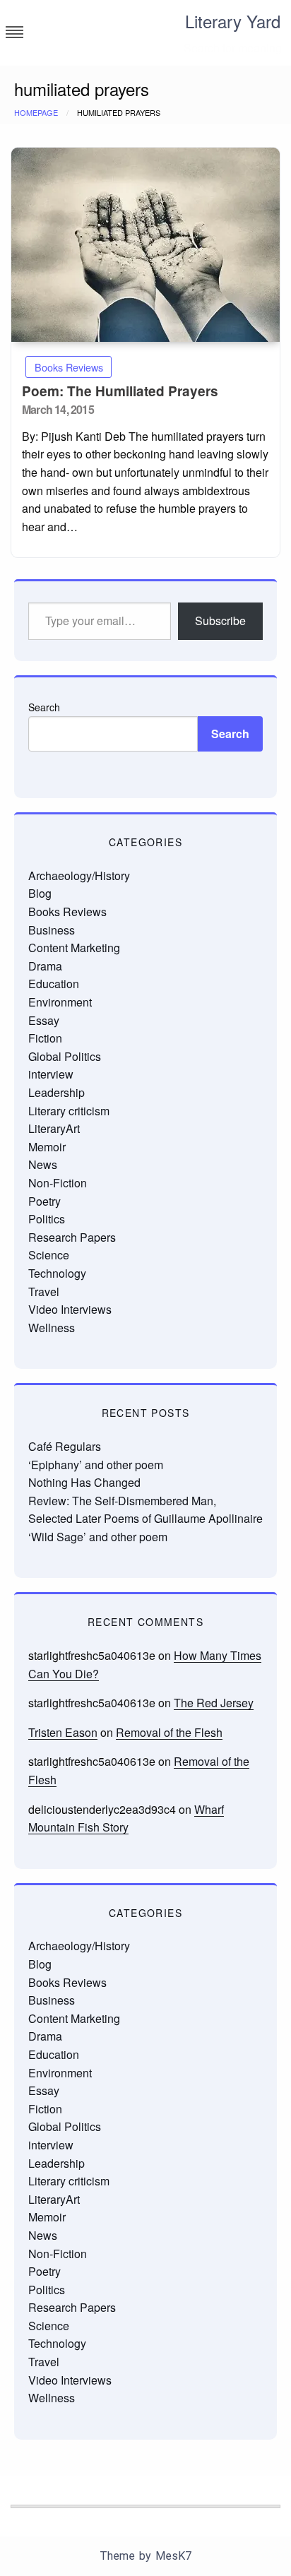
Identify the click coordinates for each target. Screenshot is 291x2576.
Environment (60, 1002)
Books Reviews (69, 367)
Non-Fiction (58, 1183)
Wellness (52, 1328)
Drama (45, 966)
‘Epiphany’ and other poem (96, 1465)
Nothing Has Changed (84, 1482)
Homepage (36, 112)
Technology (57, 1273)
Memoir (47, 1147)
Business (52, 930)
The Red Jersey (214, 1703)
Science (49, 1255)
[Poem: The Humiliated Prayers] (145, 245)
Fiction (45, 1038)
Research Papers (72, 1237)
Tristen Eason (63, 1732)
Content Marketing (74, 948)
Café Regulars (65, 1446)
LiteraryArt (54, 1128)
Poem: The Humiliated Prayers (120, 391)
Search (44, 707)
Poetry (44, 1201)
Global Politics (65, 1056)
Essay (44, 1020)
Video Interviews (70, 1309)
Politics (47, 1219)
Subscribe (220, 621)
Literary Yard (233, 21)
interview (51, 1074)
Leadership (57, 1092)
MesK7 (173, 2556)
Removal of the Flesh (169, 1732)
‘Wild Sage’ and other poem (98, 1537)
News (43, 1164)
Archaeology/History (79, 876)
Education (54, 984)
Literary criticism (69, 1111)
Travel (44, 1292)
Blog (40, 893)
